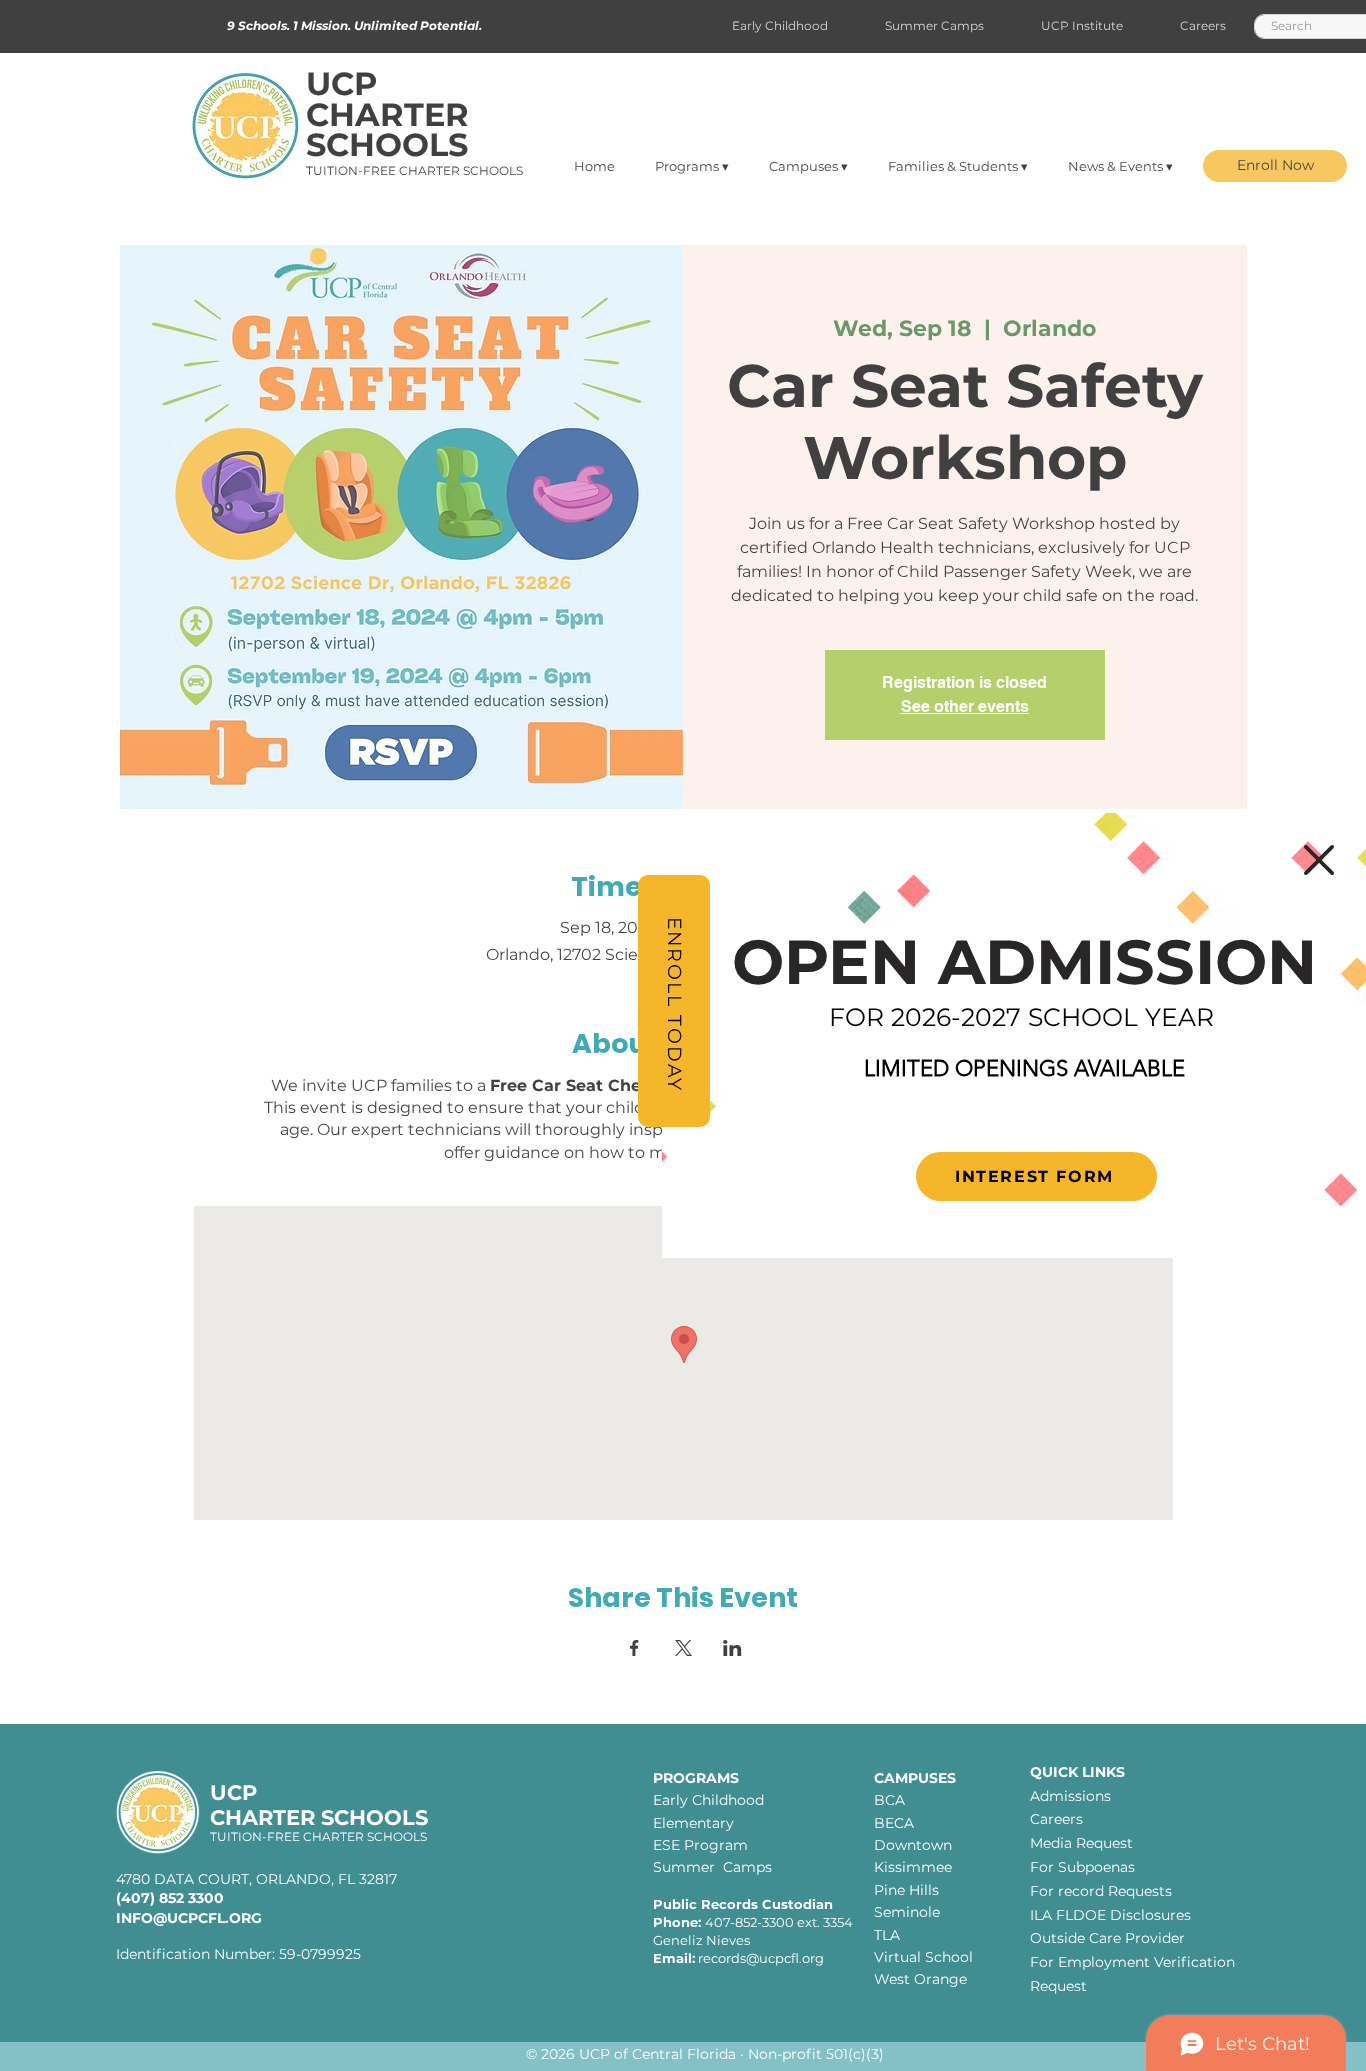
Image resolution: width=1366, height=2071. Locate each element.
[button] (1319, 860)
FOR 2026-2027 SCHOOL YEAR (1021, 1017)
